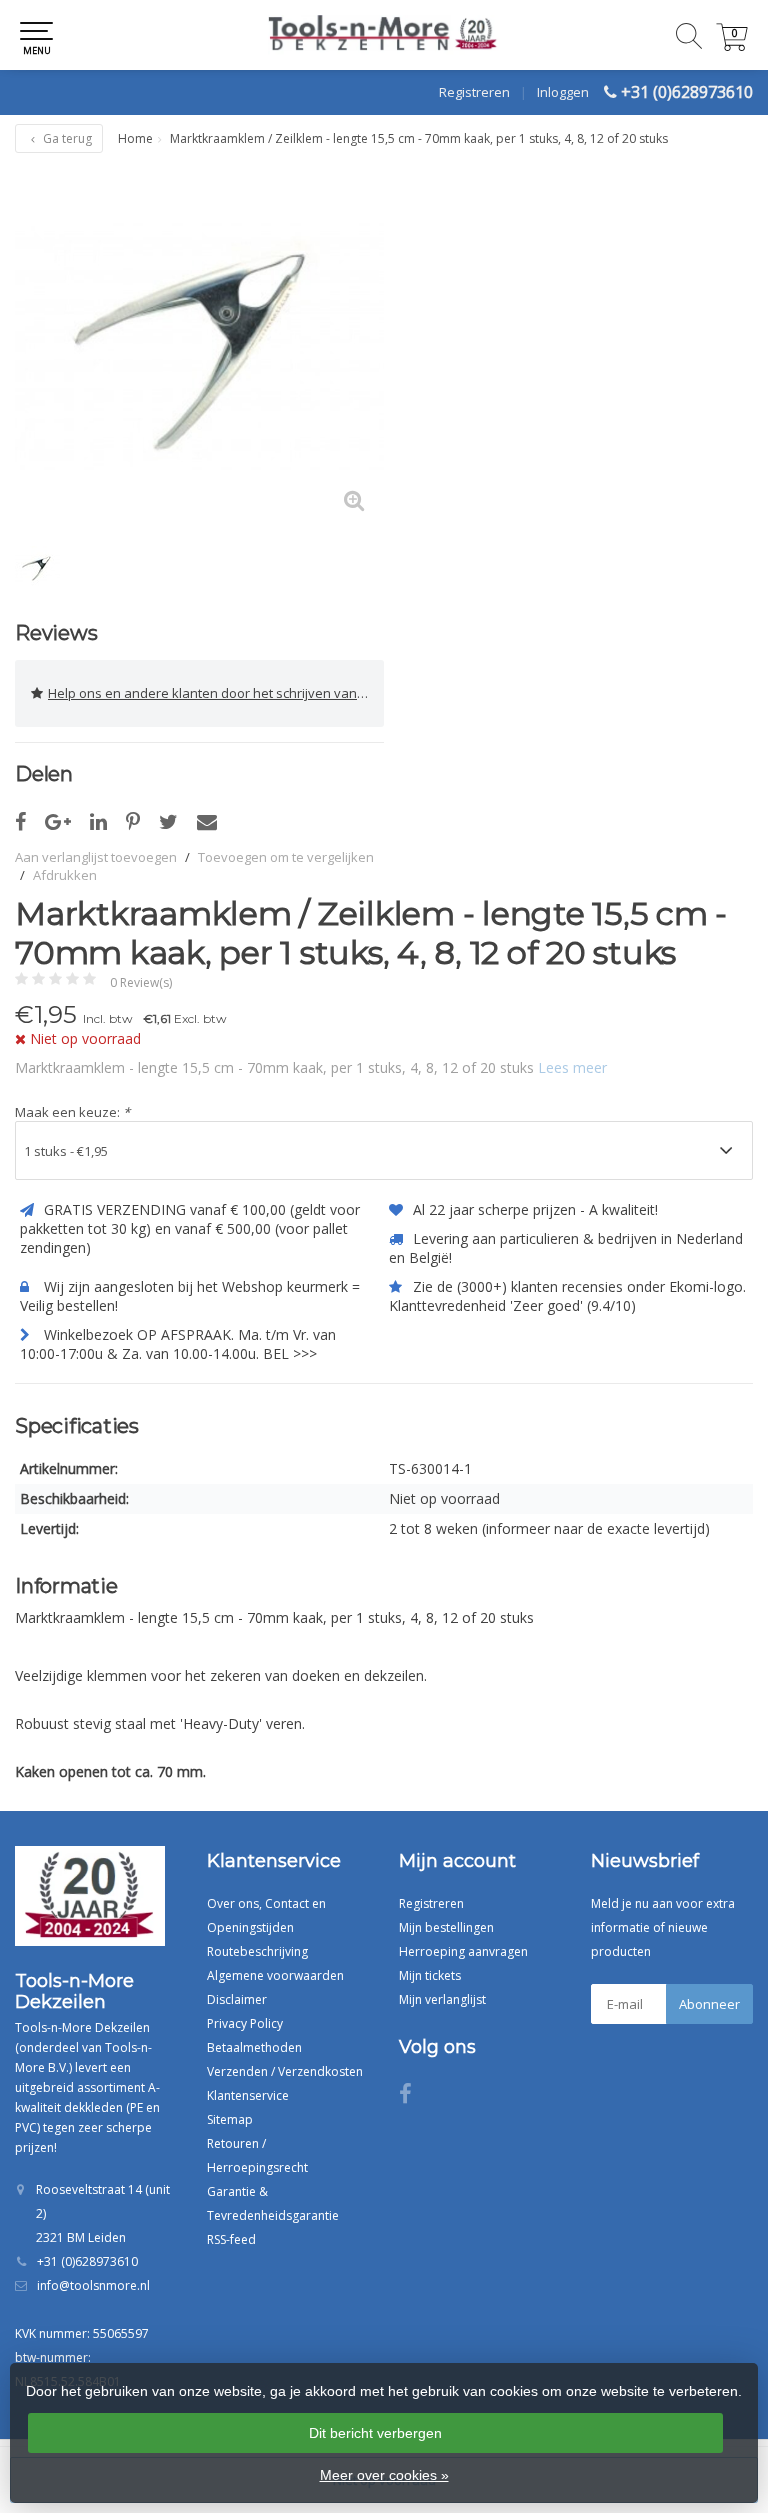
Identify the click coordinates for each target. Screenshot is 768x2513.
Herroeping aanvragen (463, 1951)
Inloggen (563, 92)
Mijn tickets (430, 1975)
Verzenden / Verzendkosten (285, 2071)
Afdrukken (65, 875)
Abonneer (709, 2004)
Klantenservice (248, 2095)
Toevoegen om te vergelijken (286, 857)
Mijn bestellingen (446, 1927)
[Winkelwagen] (732, 45)
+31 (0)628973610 (687, 92)
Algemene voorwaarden (275, 1975)
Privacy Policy (245, 2023)
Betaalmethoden (254, 2047)
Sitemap (230, 2119)
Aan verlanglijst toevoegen (96, 857)
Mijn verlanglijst (442, 1999)
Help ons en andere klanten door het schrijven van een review (216, 693)
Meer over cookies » (384, 2475)
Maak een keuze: (72, 1112)
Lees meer (572, 1067)
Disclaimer (237, 1999)
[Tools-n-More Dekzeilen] (384, 35)
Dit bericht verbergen (375, 2433)
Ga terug (66, 138)
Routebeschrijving (257, 1951)
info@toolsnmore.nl (93, 2285)
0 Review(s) (141, 982)
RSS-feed (231, 2239)
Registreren (474, 92)
